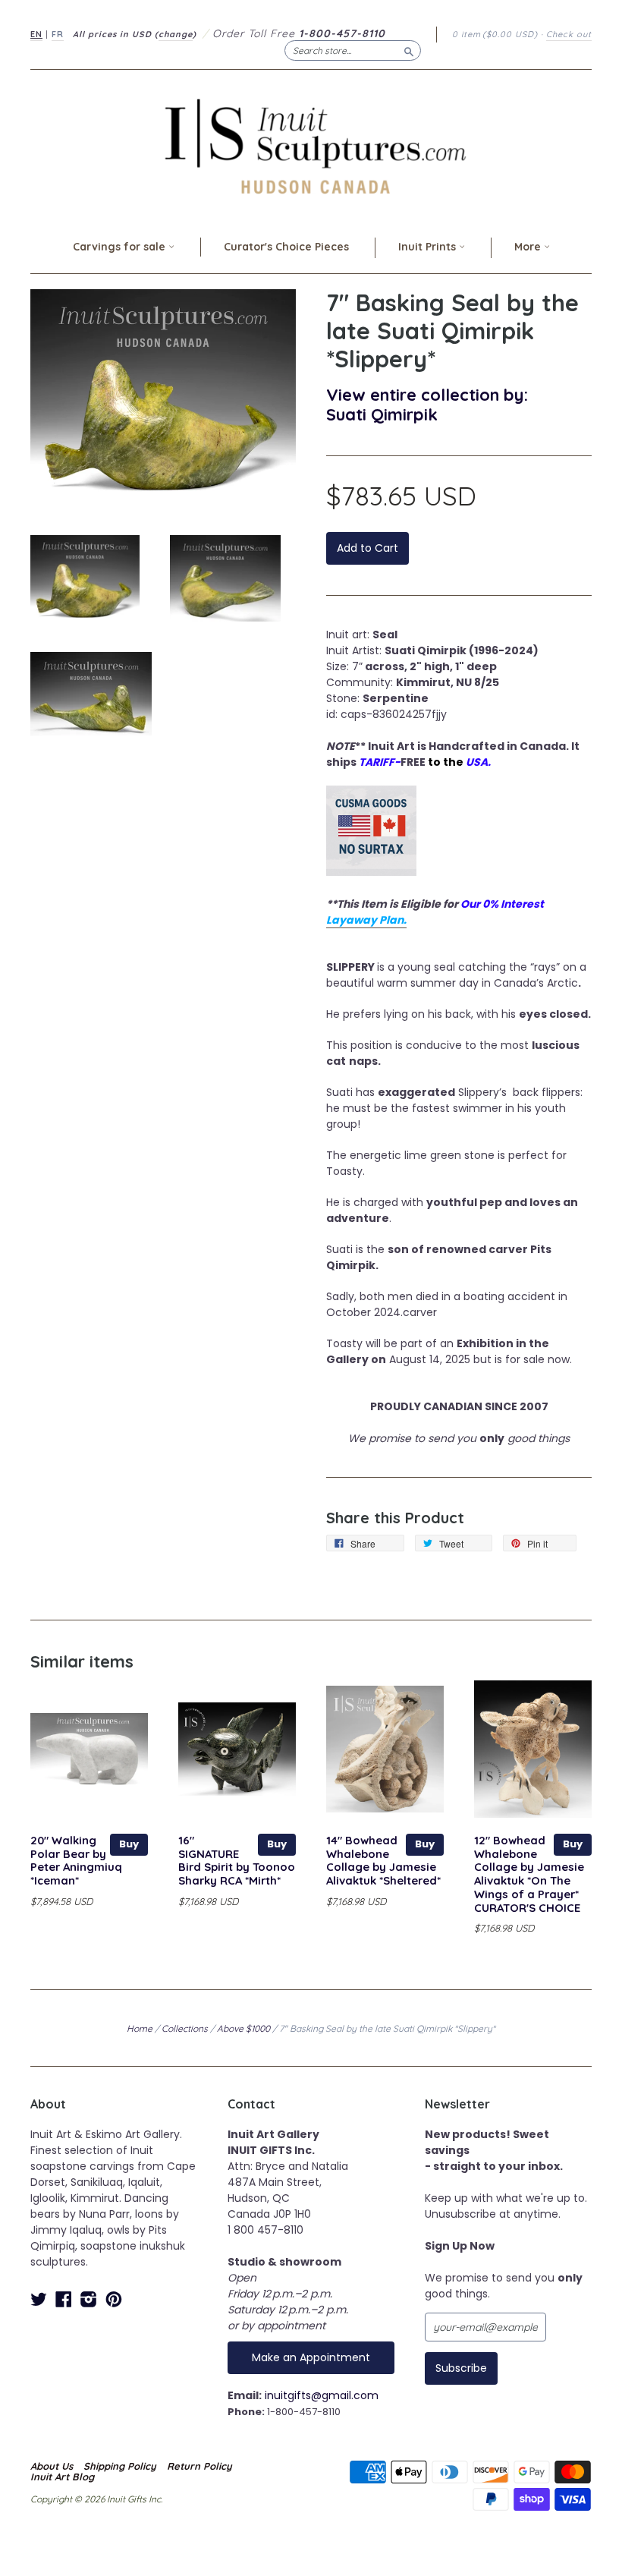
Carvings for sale (121, 247)
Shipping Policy (120, 2466)
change (176, 34)
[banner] (311, 146)
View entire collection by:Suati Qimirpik (427, 404)
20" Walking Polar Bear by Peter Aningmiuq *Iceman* (76, 1860)
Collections (185, 2028)
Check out (569, 34)
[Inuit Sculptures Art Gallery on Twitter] (39, 2299)
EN (36, 34)
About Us (52, 2466)
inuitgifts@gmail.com (322, 2395)
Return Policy (199, 2466)
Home (140, 2028)
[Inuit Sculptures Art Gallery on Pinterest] (114, 2299)
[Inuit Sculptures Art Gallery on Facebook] (64, 2299)
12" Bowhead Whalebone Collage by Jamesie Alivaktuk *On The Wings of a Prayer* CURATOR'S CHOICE (529, 1874)
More (529, 247)
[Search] (409, 50)
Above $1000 (243, 2028)
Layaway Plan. (366, 920)
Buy (129, 1844)
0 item (495, 34)
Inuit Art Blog (62, 2477)
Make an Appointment (311, 2357)
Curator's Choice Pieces (286, 247)
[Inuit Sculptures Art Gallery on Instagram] (89, 2299)
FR (58, 34)
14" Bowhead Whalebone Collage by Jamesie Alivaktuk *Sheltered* (383, 1860)
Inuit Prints (429, 247)
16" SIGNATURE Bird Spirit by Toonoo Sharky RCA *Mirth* (237, 1860)
